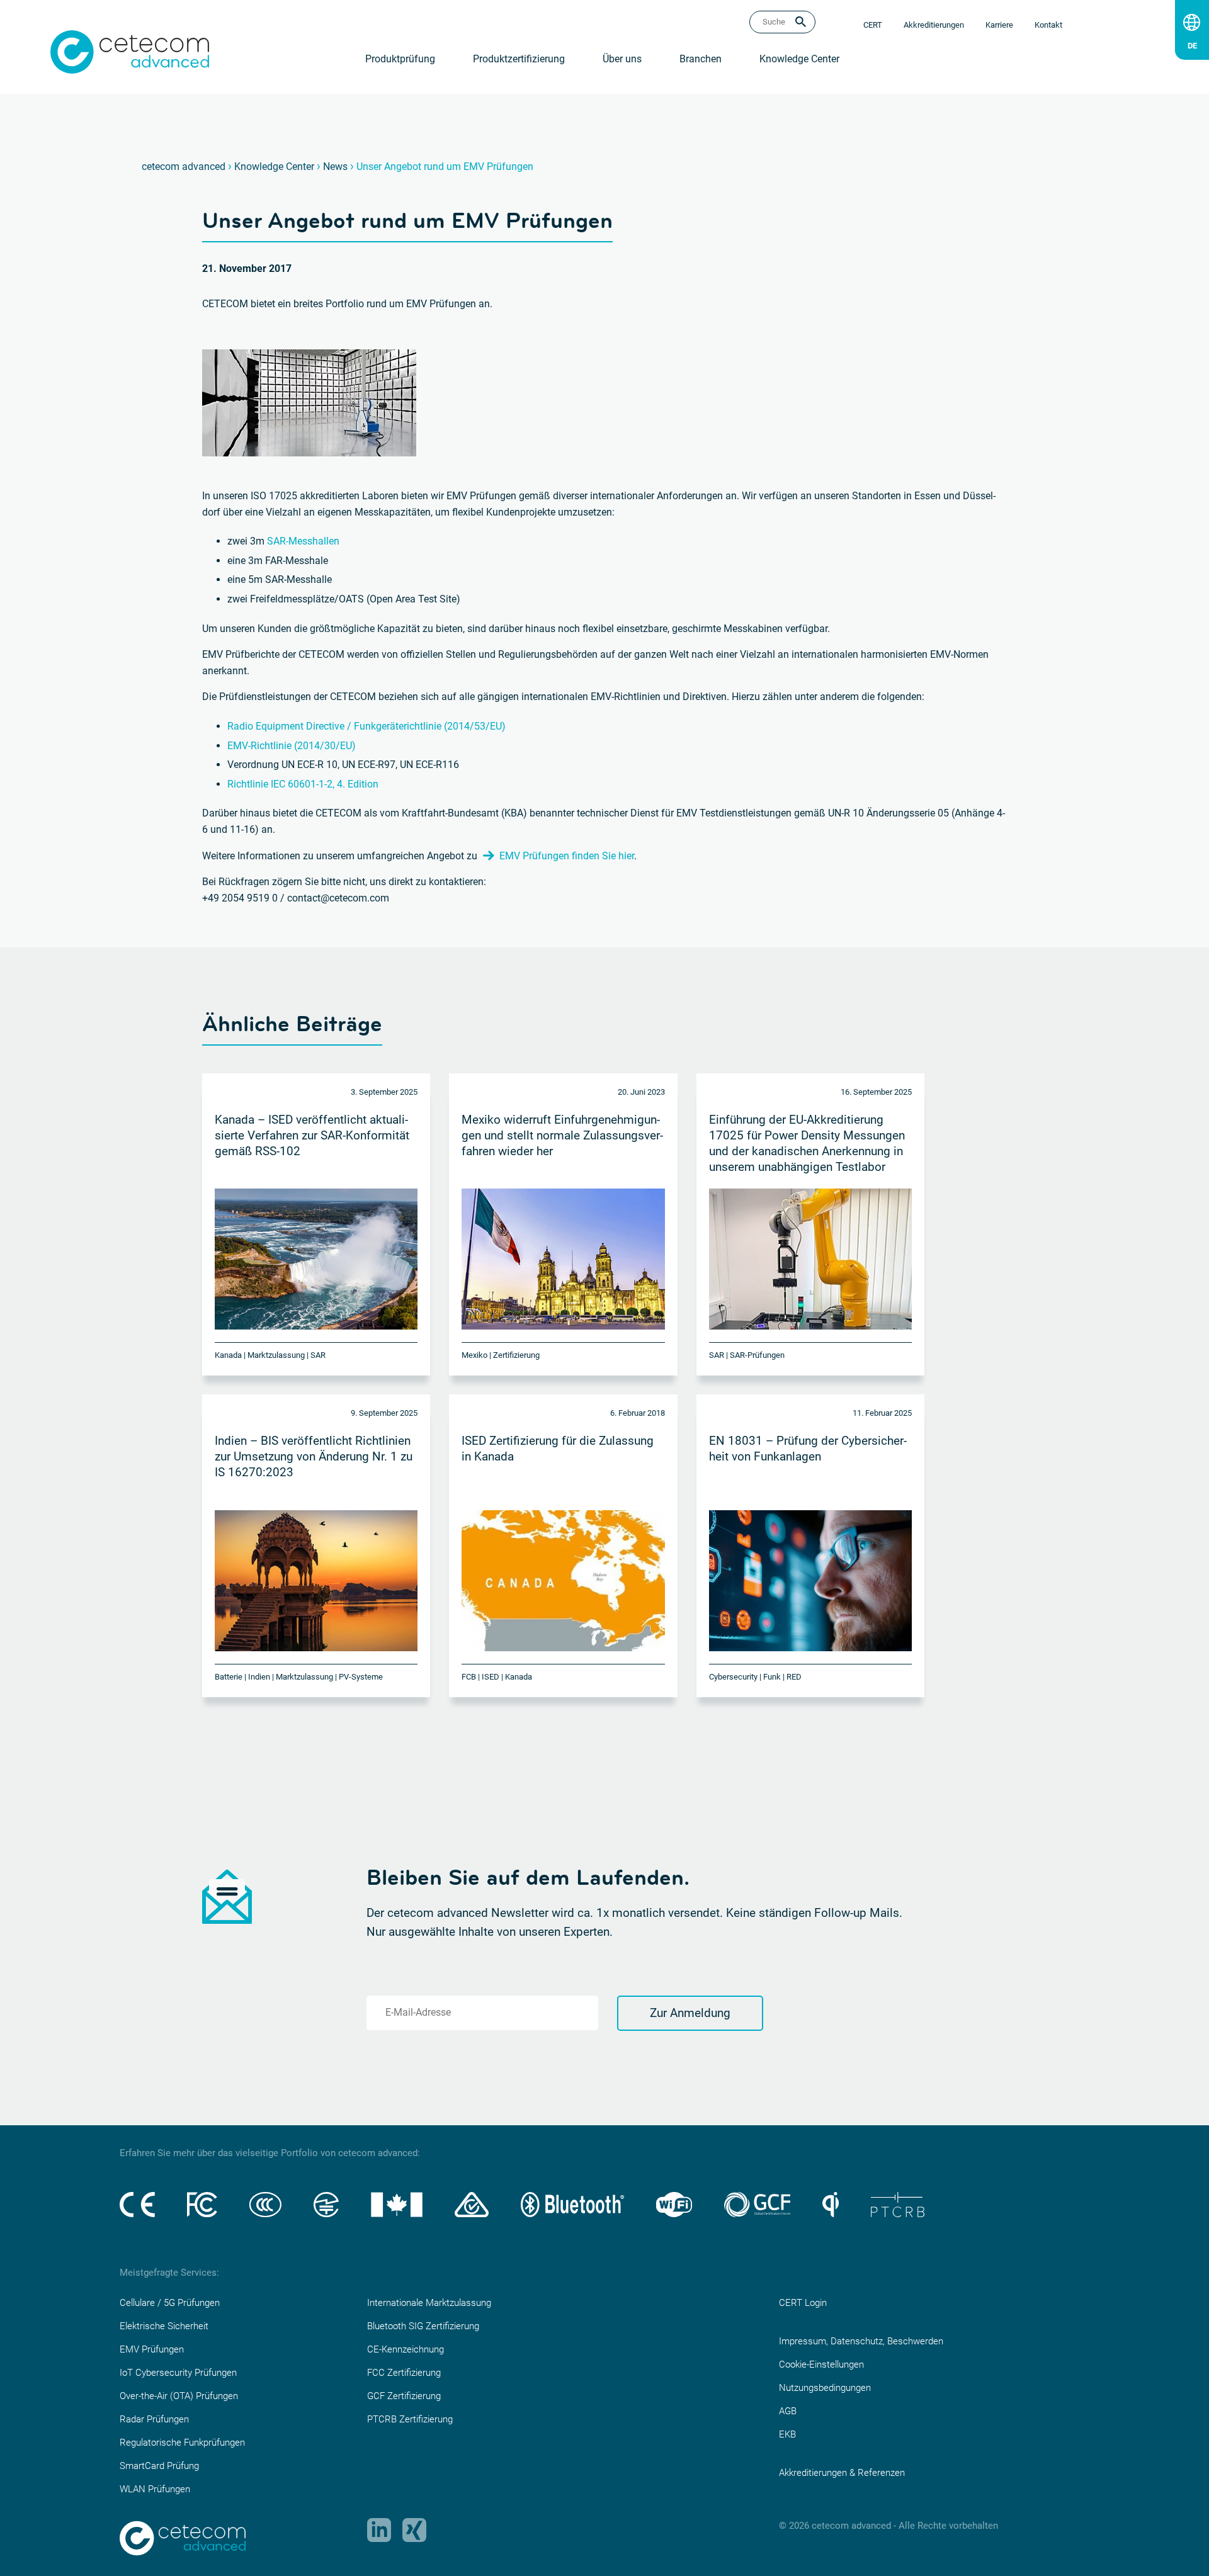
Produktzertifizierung (519, 59)
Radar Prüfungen (154, 2419)
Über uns (622, 59)
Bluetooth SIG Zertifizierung (423, 2326)
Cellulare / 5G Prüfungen (170, 2303)
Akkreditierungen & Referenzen (842, 2473)
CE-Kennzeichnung (406, 2349)
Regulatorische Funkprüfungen (182, 2443)
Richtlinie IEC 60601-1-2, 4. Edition (303, 784)
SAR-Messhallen (303, 541)
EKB (787, 2434)
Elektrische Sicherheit (164, 2326)
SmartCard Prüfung (159, 2466)
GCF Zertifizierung (404, 2396)
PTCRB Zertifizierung (410, 2419)
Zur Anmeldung (690, 2013)
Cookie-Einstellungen (821, 2364)
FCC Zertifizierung (404, 2373)
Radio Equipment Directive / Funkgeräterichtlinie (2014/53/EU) (366, 726)
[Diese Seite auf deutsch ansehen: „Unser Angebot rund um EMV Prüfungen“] (1192, 43)
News (335, 167)
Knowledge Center (799, 59)
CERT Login (803, 2303)
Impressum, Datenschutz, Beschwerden (861, 2341)
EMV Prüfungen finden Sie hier (567, 856)
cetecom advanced (184, 167)
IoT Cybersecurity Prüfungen (178, 2373)
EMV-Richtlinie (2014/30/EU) (292, 746)
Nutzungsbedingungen (825, 2388)
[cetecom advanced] (130, 51)
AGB (788, 2411)
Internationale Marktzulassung (429, 2303)
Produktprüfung (400, 59)
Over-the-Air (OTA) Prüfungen (179, 2396)
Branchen (701, 59)
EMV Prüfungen (152, 2349)
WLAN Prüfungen (155, 2489)
